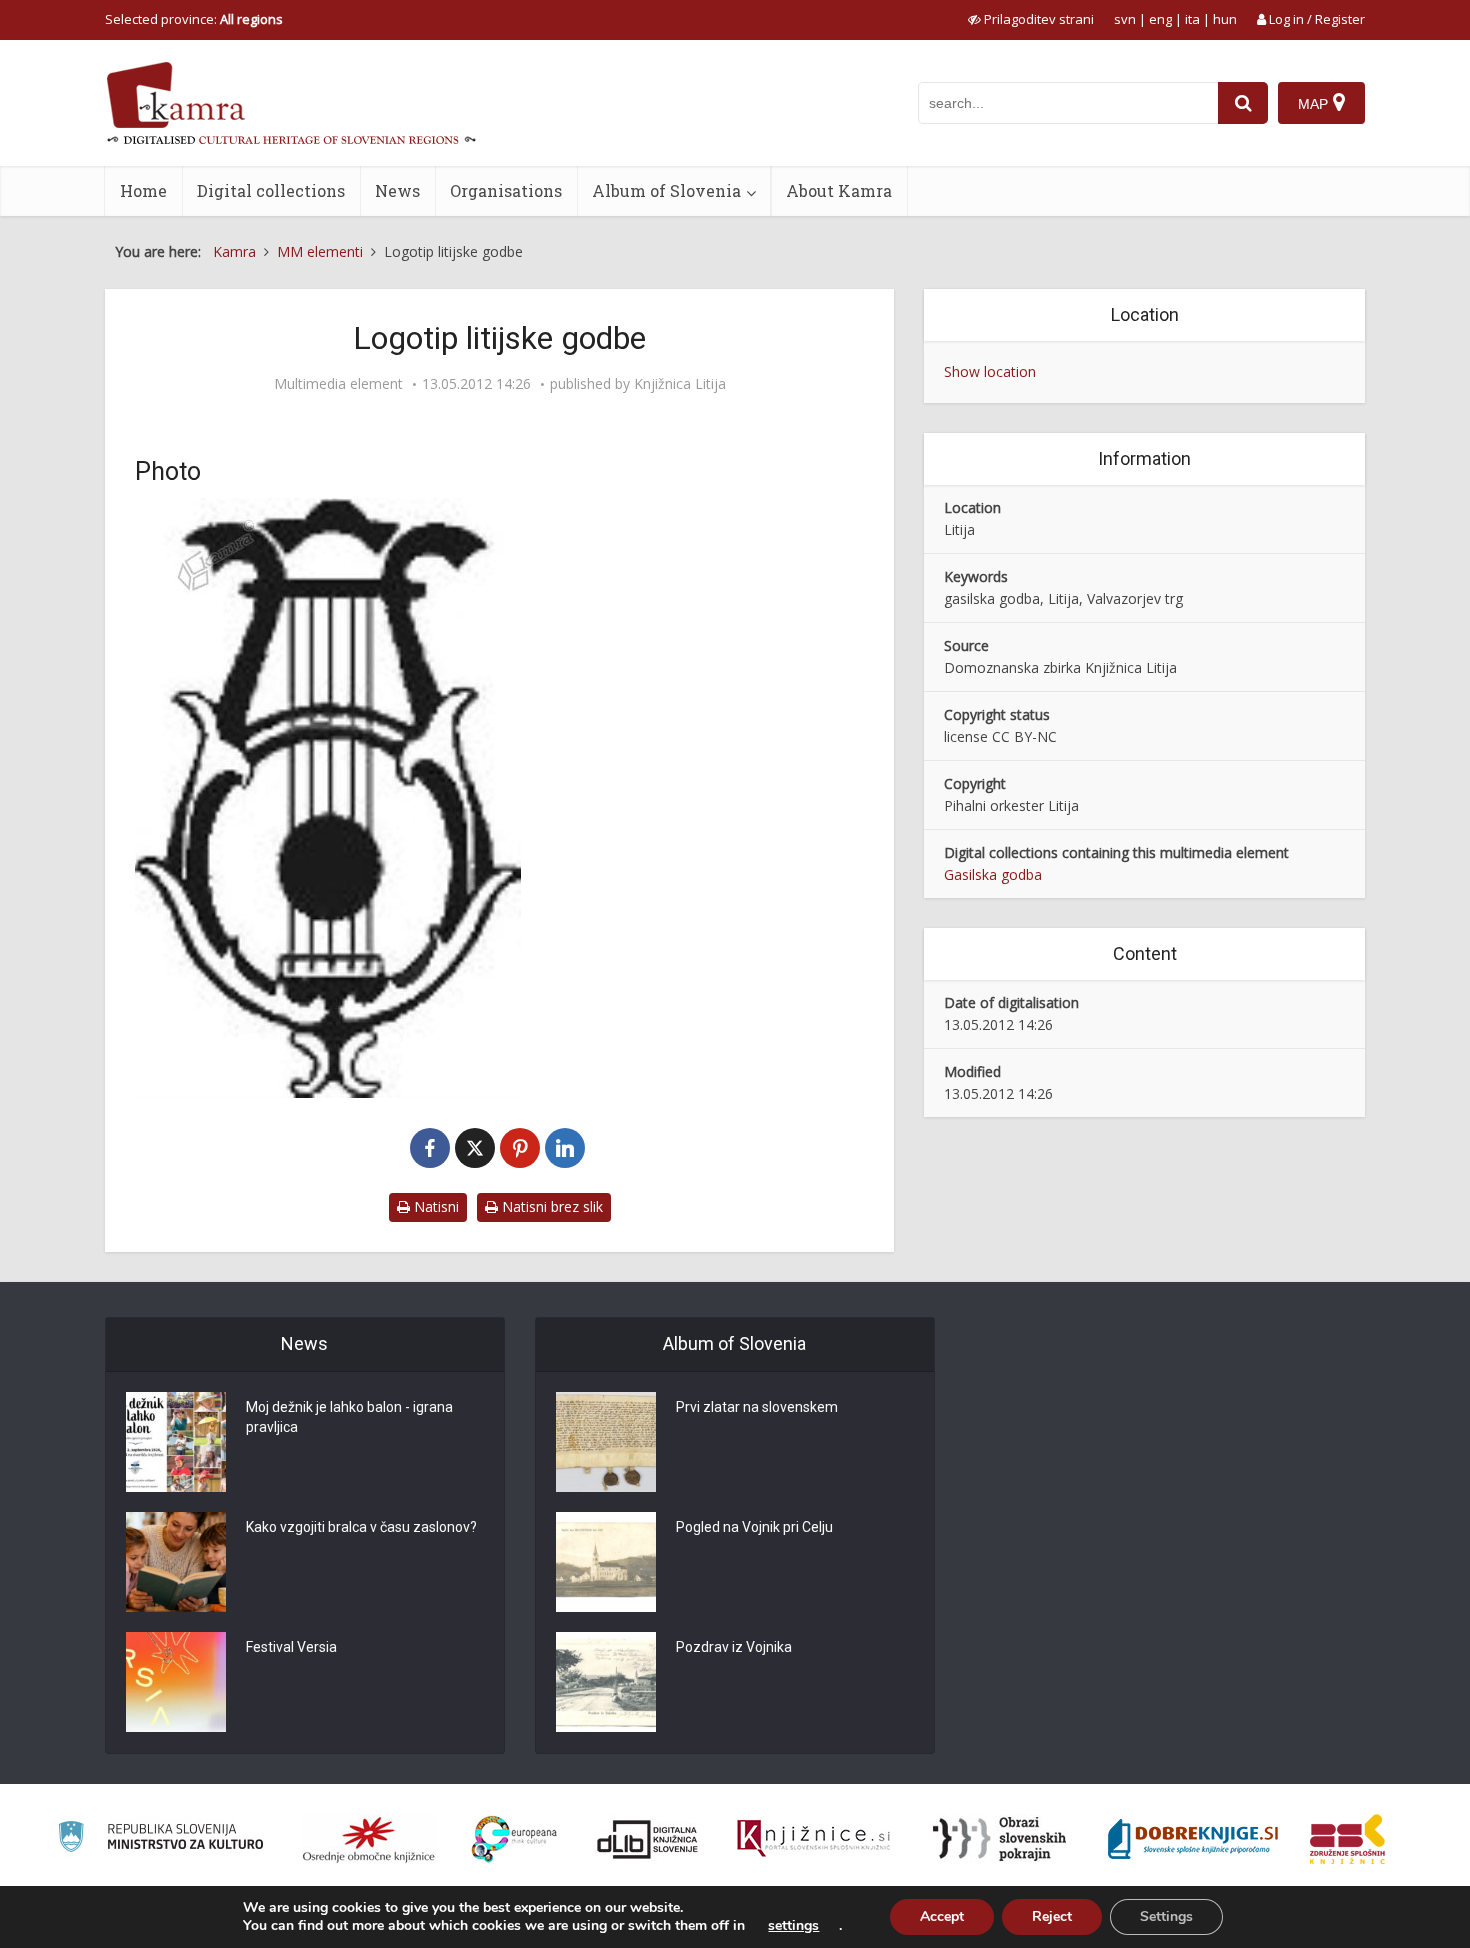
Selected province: (194, 19)
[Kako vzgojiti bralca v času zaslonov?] (176, 1562)
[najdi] (1243, 103)
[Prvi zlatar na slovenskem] (606, 1442)
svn (1125, 19)
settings (793, 1926)
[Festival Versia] (176, 1682)
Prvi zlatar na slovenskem (757, 1407)
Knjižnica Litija (680, 384)
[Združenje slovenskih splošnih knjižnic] (813, 1839)
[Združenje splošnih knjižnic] (1347, 1839)
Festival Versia (291, 1647)
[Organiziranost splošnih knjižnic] (369, 1839)
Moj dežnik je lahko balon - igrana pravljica (349, 1417)
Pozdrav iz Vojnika (734, 1647)
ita (1192, 19)
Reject (1052, 1916)
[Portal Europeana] (514, 1839)
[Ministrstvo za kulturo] (160, 1839)
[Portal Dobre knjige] (1193, 1839)
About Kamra (839, 190)
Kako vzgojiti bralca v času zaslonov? (361, 1527)
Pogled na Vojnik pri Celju (754, 1527)
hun (1225, 19)
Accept (942, 1916)
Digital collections (271, 190)
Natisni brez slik (550, 1206)
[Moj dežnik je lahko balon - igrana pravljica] (176, 1442)
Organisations (506, 190)
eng (1160, 19)
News (397, 190)
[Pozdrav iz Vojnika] (606, 1682)
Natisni (434, 1206)
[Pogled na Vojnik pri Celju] (606, 1562)
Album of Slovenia (666, 190)
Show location (990, 371)
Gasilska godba (993, 874)
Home (143, 190)
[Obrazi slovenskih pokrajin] (999, 1839)
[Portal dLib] (648, 1839)
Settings (1166, 1916)
